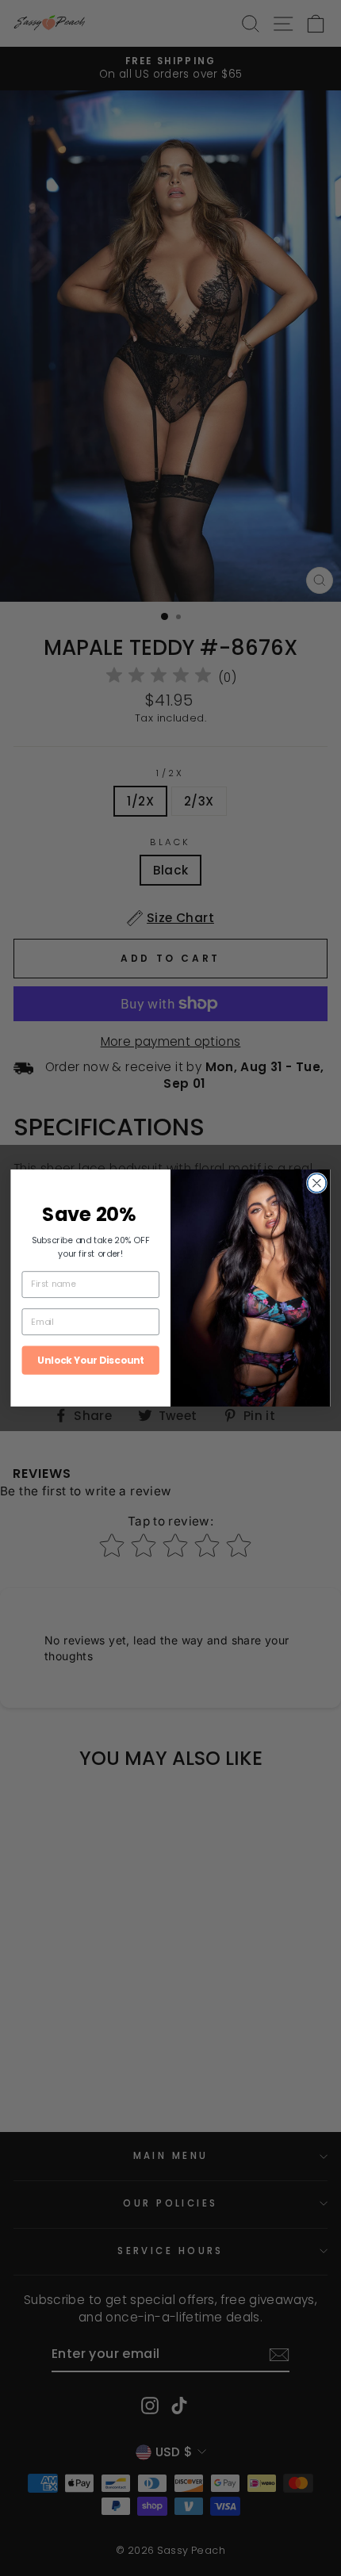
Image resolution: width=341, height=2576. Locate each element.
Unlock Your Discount (90, 1359)
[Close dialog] (317, 1183)
